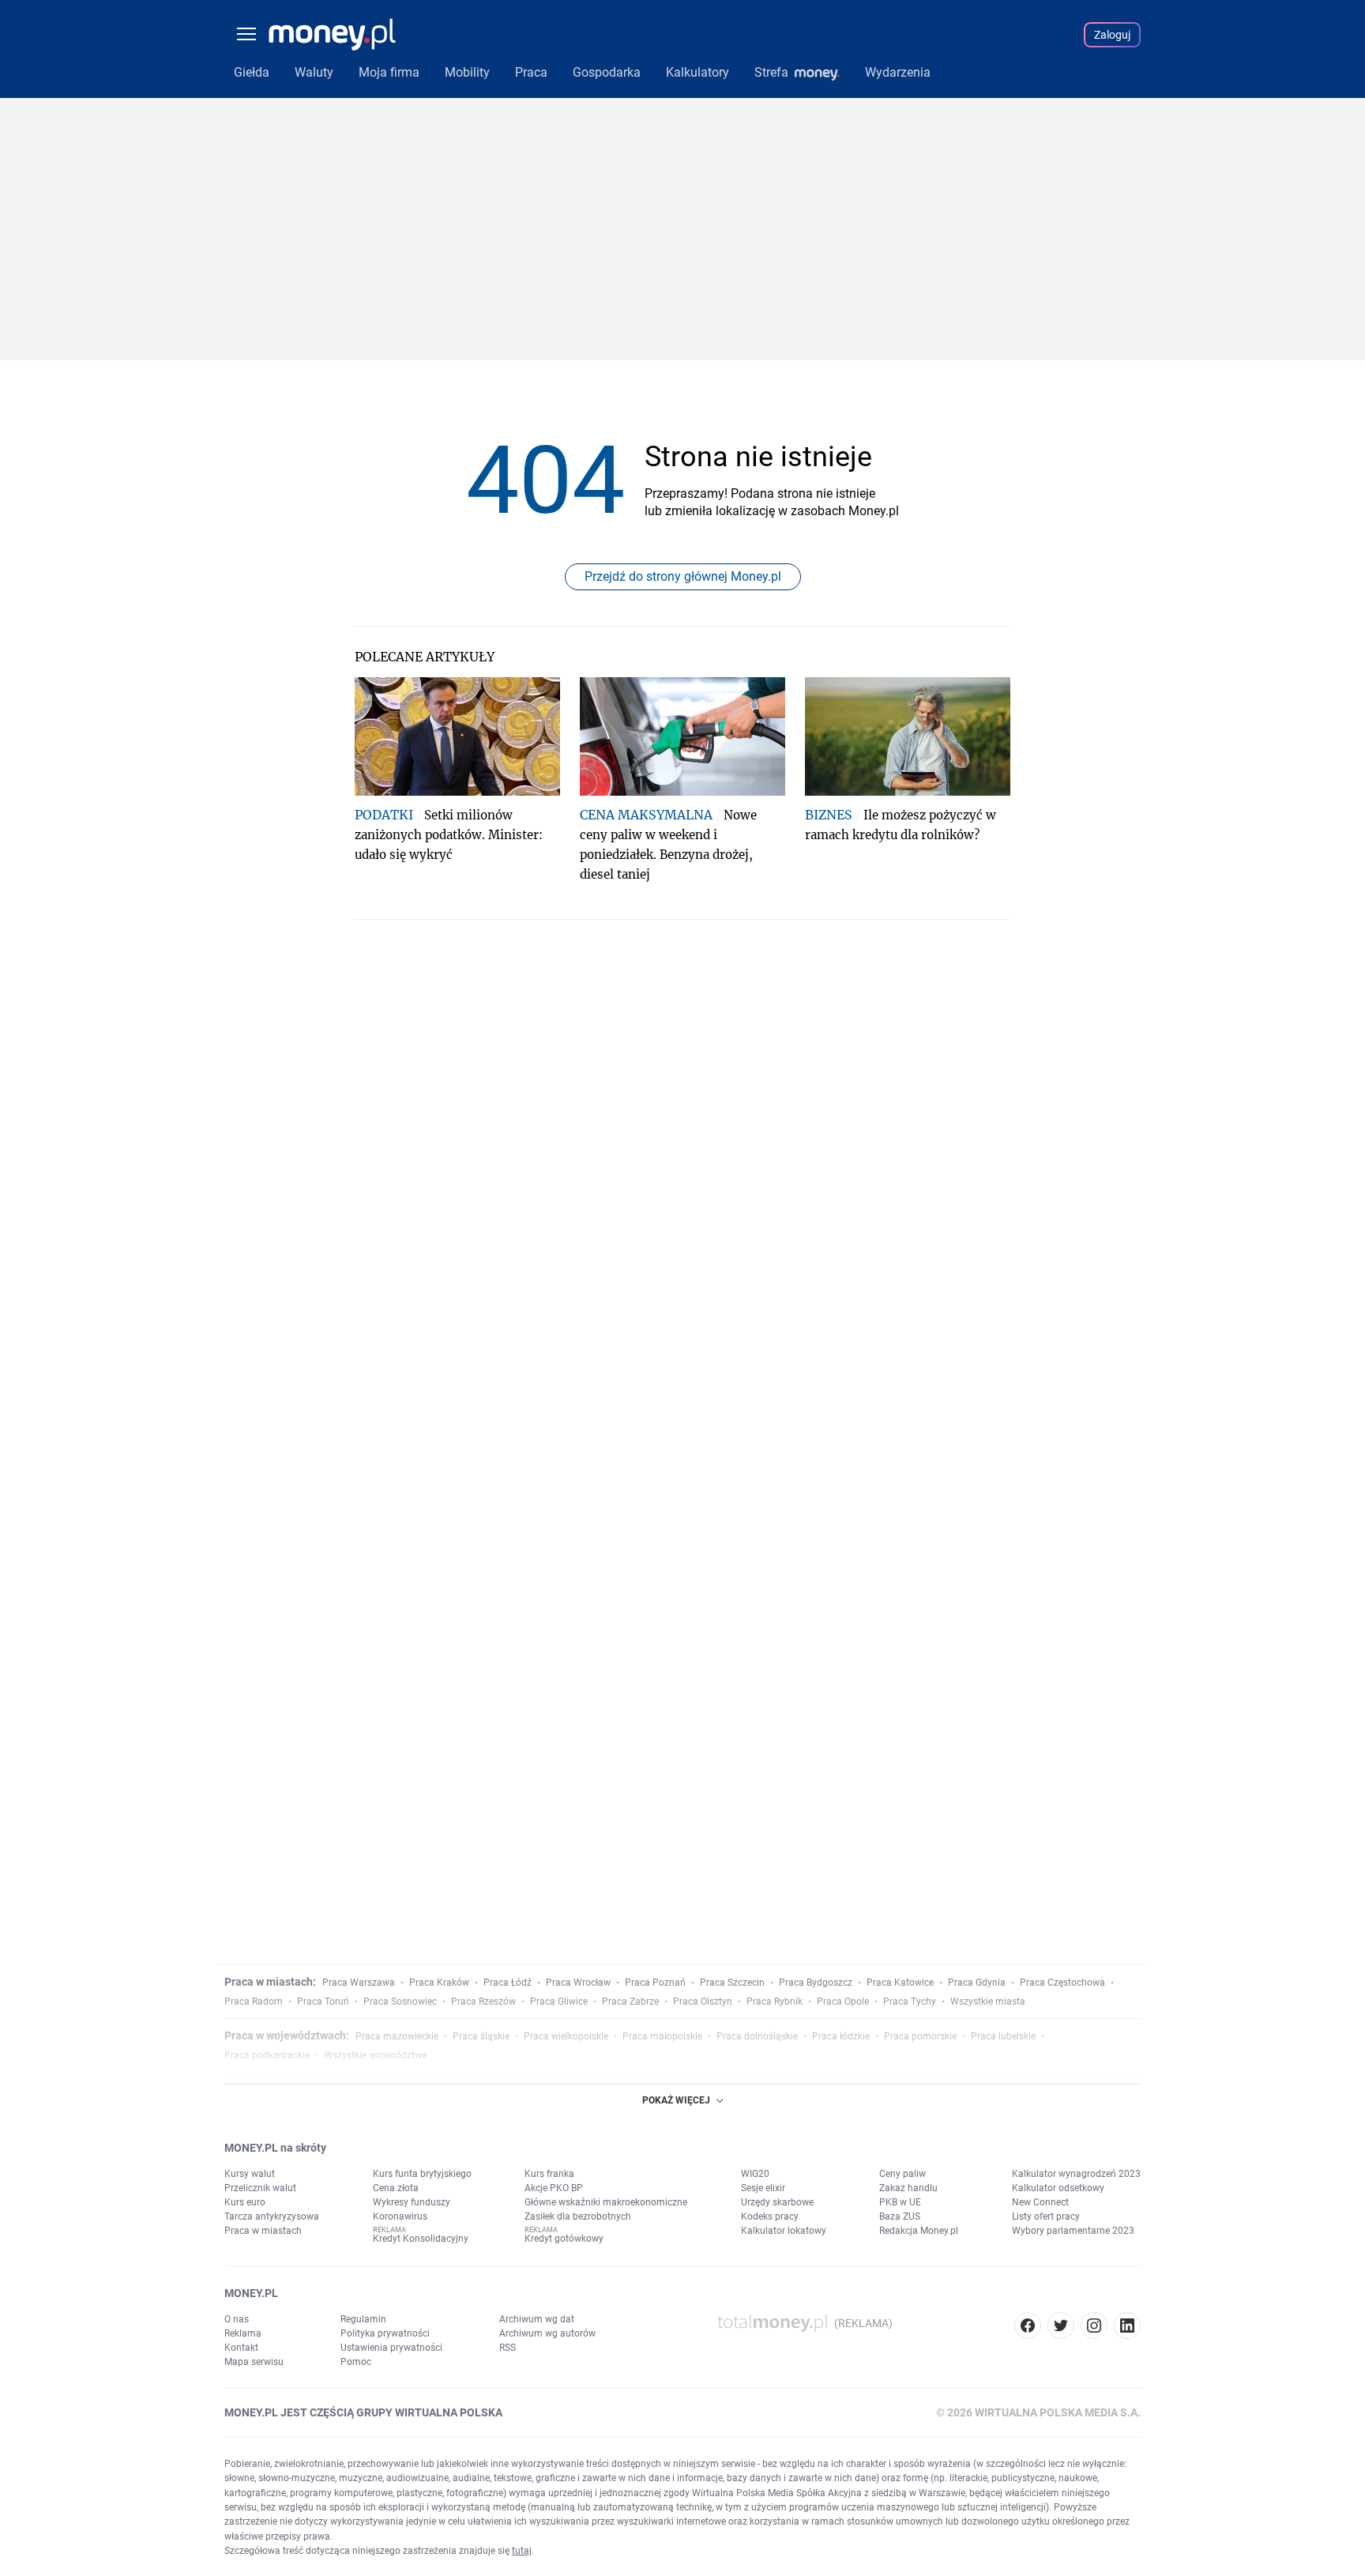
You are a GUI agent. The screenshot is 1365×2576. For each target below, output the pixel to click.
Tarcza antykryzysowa (272, 2216)
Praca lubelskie (1003, 2036)
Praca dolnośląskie (757, 2036)
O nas (237, 2319)
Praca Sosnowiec (400, 2002)
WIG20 (755, 2174)
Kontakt (241, 2348)
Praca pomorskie (920, 2036)
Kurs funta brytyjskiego (422, 2174)
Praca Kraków (439, 1983)
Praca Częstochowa (1062, 1983)
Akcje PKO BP (554, 2188)
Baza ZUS (900, 2216)
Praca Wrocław (578, 1983)
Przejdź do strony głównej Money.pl (683, 576)
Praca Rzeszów (483, 2002)
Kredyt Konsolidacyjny (421, 2239)
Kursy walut (250, 2174)
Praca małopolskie (662, 2036)
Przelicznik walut (260, 2188)
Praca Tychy (910, 2002)
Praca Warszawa (359, 1983)
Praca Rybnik (775, 2002)
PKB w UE (900, 2202)
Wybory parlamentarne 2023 (1073, 2231)
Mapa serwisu (254, 2362)
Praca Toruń (323, 2002)
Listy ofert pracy (1046, 2216)
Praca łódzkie (841, 2036)
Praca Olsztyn (703, 2002)
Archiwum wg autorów (547, 2333)
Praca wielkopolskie (566, 2036)
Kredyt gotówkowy (564, 2239)
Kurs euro (245, 2202)
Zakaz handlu (908, 2188)
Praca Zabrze (630, 2002)
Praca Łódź (508, 1983)
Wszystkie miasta (988, 2002)
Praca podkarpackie (267, 2055)
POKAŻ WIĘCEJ (676, 2100)
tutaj (522, 2551)
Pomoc (356, 2362)
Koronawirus (400, 2216)
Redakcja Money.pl (919, 2231)
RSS (508, 2348)
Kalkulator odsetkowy (1058, 2188)
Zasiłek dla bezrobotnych (578, 2216)
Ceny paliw (902, 2174)
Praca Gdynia (977, 1983)
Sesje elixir (763, 2188)
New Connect (1040, 2202)
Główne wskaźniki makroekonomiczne (606, 2202)
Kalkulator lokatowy (784, 2231)
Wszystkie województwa (376, 2055)
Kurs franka (549, 2174)
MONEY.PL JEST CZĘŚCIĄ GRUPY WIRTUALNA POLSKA (363, 2412)
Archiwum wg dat (537, 2319)
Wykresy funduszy (412, 2202)
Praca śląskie (481, 2036)
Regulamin (363, 2319)
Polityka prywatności (385, 2333)
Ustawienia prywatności (391, 2348)
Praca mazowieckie (397, 2036)
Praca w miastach (263, 2231)
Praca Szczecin (732, 1983)
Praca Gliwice (559, 2002)
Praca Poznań (655, 1983)
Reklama (243, 2333)
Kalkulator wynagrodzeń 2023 (1076, 2174)
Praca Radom (254, 2002)
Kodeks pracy (770, 2216)
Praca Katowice (900, 1983)
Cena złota (396, 2188)
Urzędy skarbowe (777, 2202)
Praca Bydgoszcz (816, 1983)
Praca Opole (843, 2002)
